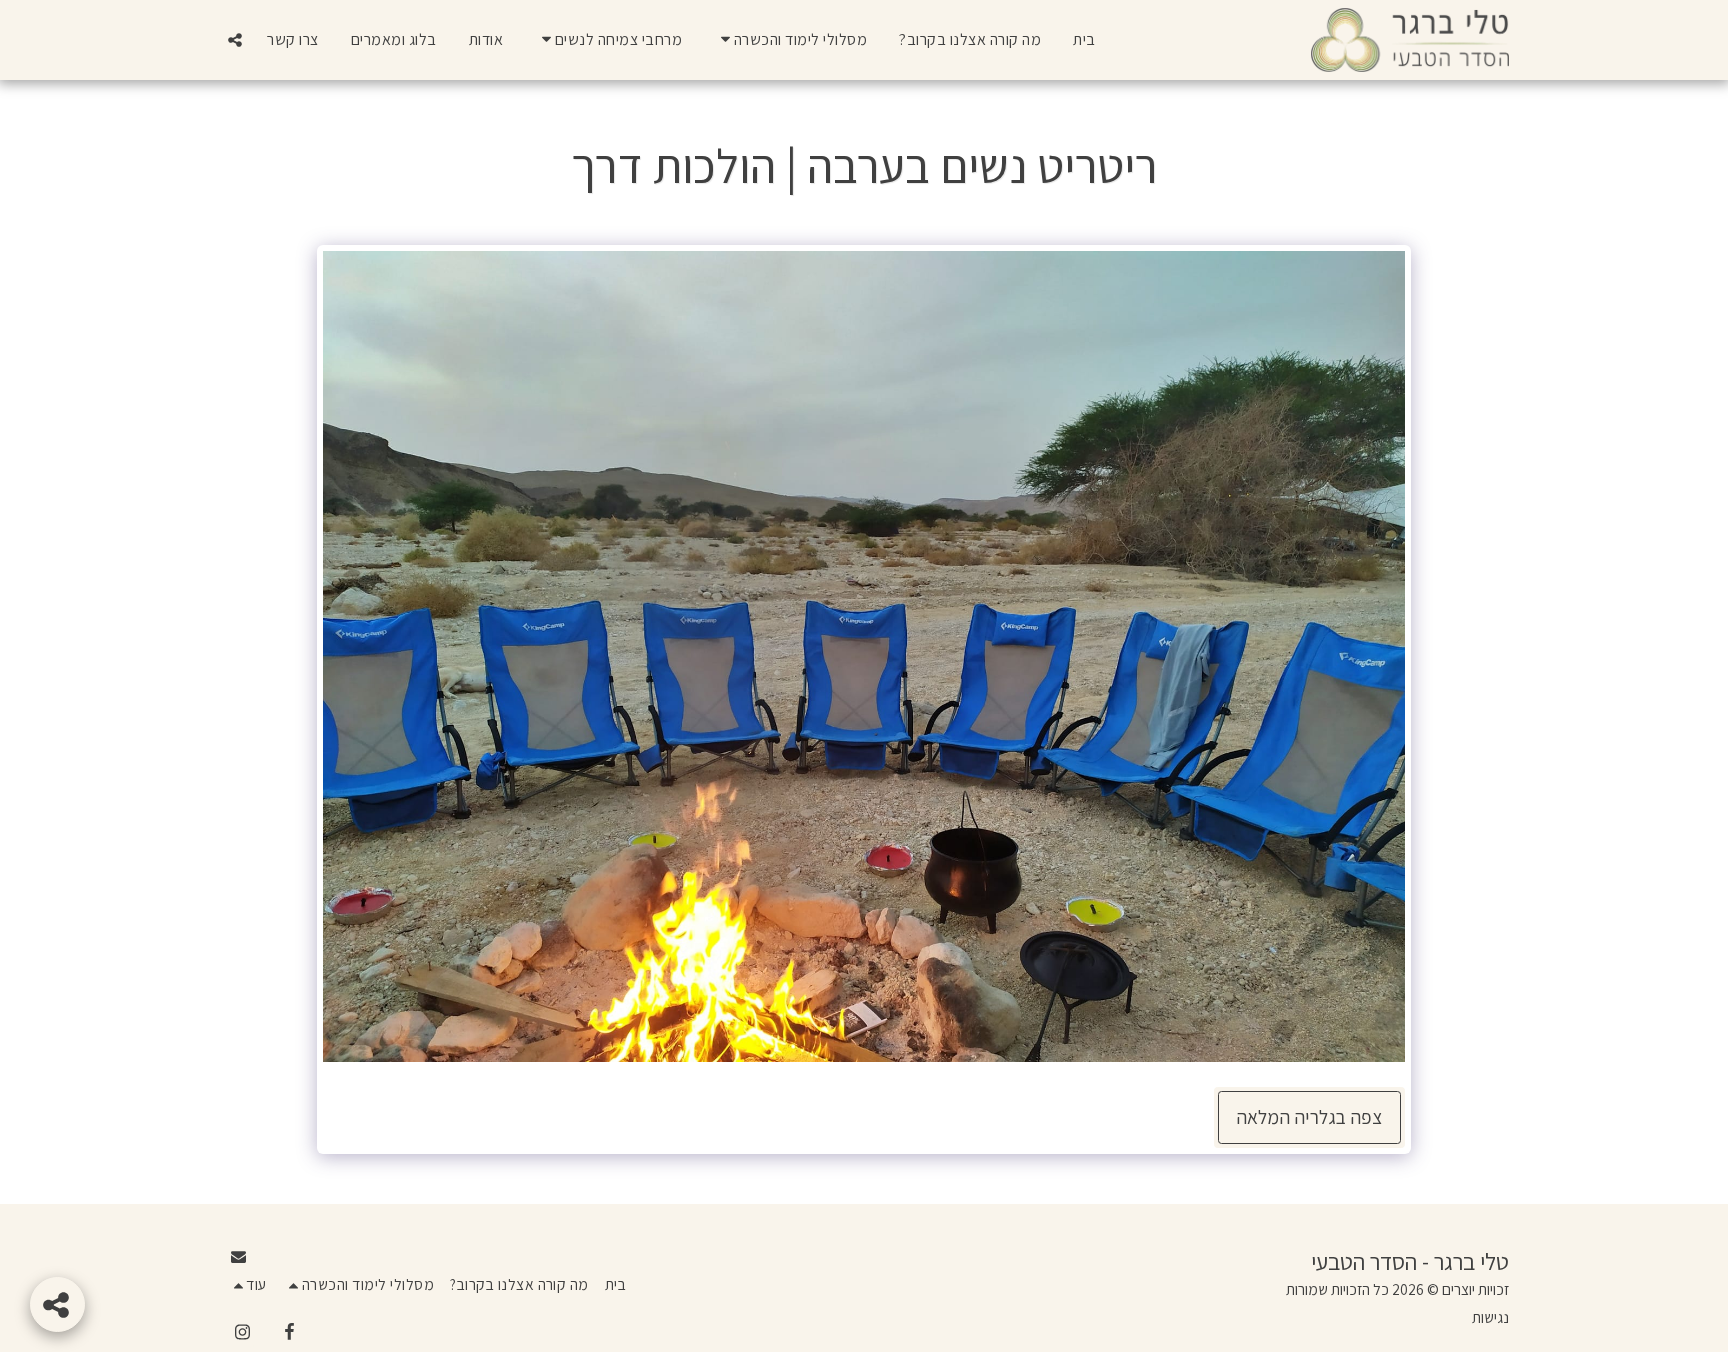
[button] (790, 39)
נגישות (1490, 1317)
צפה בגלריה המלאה (1309, 1117)
